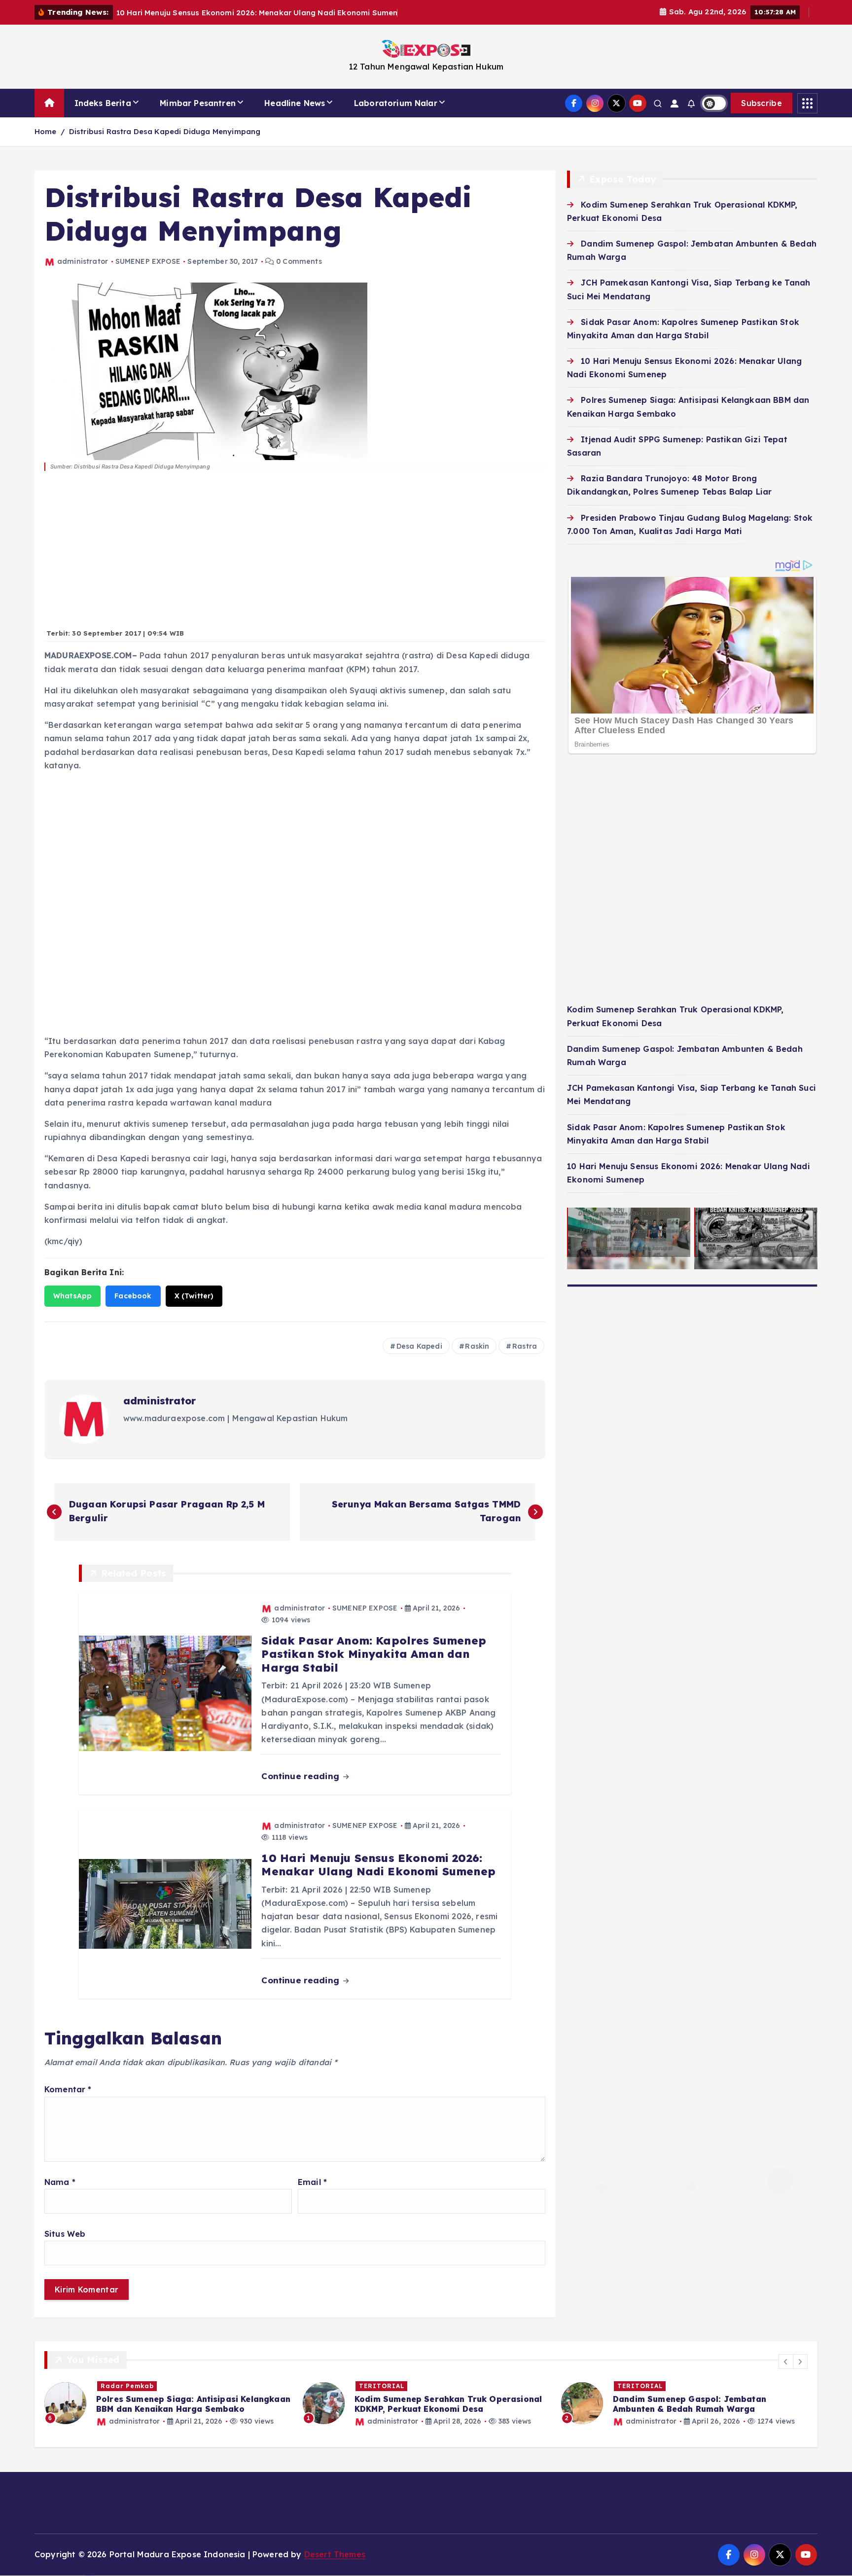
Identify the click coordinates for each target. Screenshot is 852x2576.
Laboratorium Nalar (396, 103)
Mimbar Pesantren (198, 103)
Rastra (525, 1346)
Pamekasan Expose (725, 2386)
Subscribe (762, 103)
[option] (168, 2403)
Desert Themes (335, 2554)
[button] (786, 2361)
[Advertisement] (295, 555)
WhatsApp (72, 1296)
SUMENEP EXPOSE (148, 261)
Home (46, 131)
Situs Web (65, 2234)
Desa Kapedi (419, 1346)
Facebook (133, 1296)
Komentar (68, 2089)
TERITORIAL (123, 2386)
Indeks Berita (103, 103)
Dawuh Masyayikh (650, 2386)
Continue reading (302, 1776)
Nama (60, 2182)
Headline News (295, 103)
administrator (83, 261)
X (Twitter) (194, 1296)
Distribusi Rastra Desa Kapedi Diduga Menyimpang (165, 131)
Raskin (477, 1346)
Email (312, 2182)
